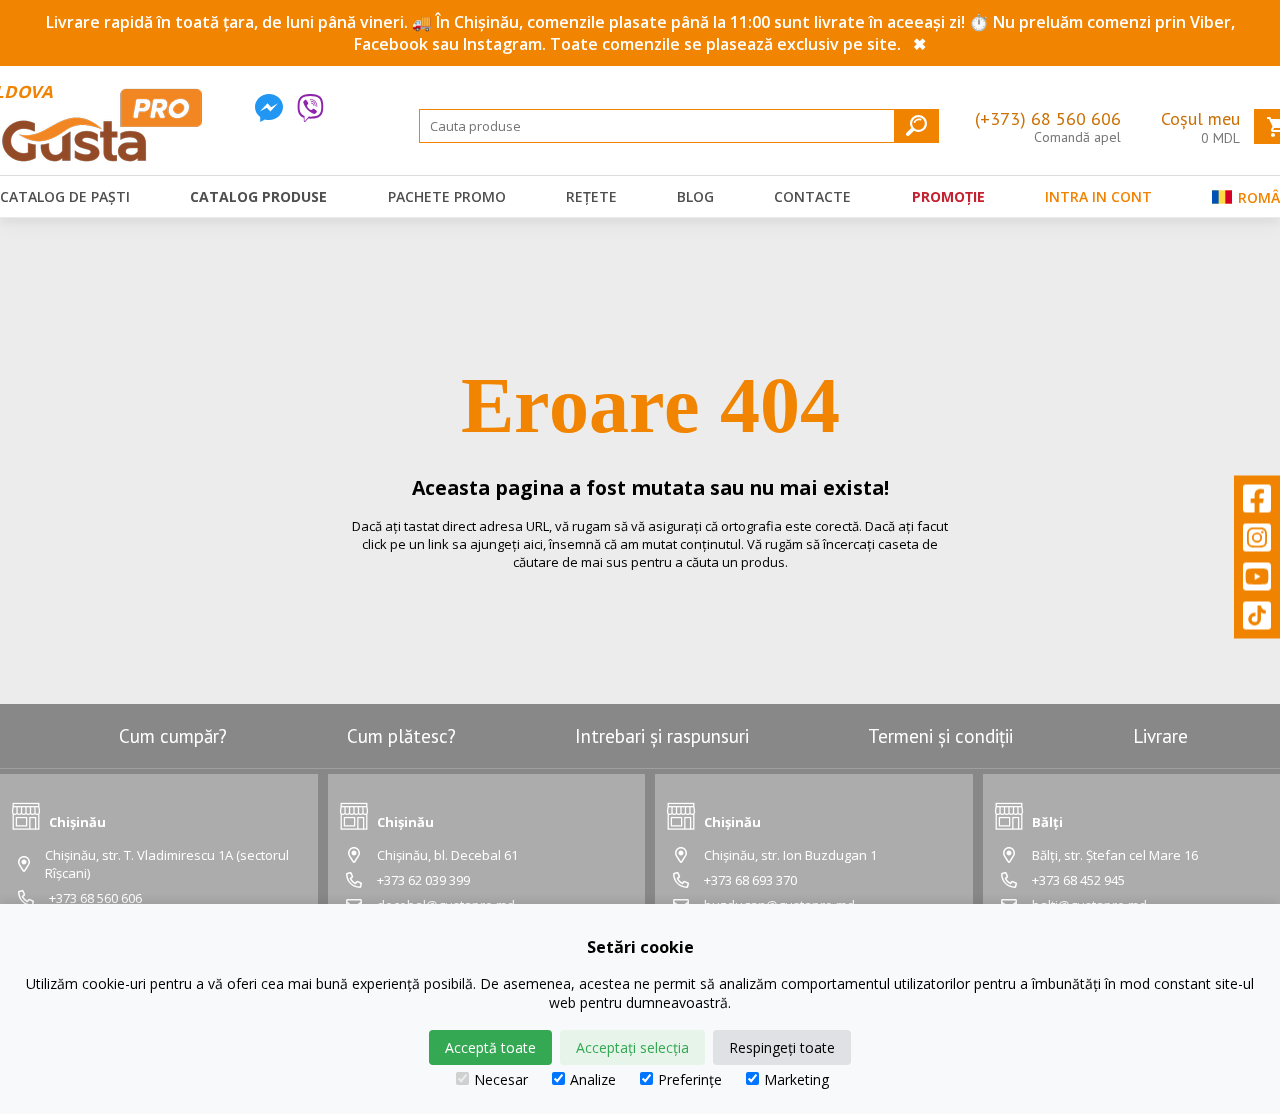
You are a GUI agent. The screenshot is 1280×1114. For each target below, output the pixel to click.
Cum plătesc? (401, 736)
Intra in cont (1098, 196)
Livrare (1160, 736)
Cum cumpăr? (173, 736)
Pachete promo (447, 196)
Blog (695, 196)
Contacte (812, 196)
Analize (593, 1079)
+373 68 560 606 (95, 898)
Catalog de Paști (65, 196)
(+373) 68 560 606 (1048, 118)
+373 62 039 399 (423, 880)
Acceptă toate (490, 1047)
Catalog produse (258, 196)
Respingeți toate (782, 1047)
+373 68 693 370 (750, 880)
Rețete (591, 196)
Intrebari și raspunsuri (662, 736)
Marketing (796, 1079)
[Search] (916, 125)
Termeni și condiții (940, 736)
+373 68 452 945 (1078, 880)
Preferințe (690, 1079)
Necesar (501, 1079)
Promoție (948, 196)
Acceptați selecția (632, 1047)
